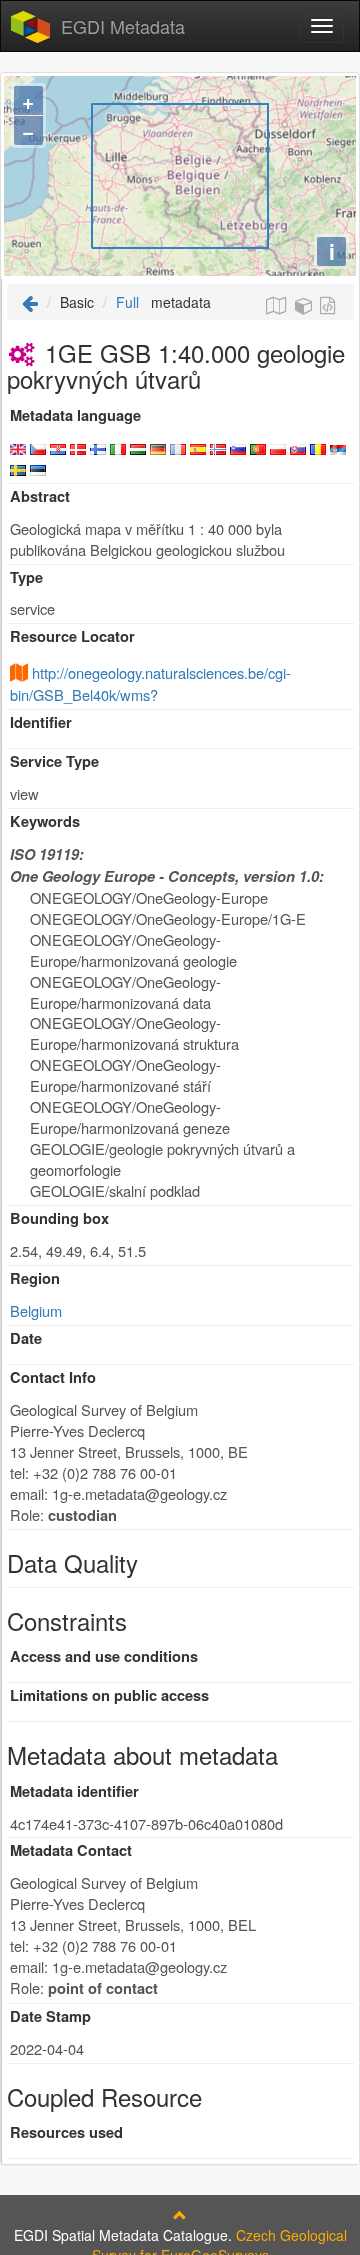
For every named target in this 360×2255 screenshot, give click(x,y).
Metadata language (75, 415)
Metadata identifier (74, 1791)
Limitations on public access (109, 1695)
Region (35, 1278)
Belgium (36, 1310)
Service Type (54, 761)
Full (127, 302)
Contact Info (53, 1377)
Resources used (66, 2132)
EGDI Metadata (123, 26)
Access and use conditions (104, 1656)
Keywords (45, 821)
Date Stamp (50, 2016)
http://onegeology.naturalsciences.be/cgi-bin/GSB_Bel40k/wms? (150, 683)
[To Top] (180, 2215)
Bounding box (59, 1218)
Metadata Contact (71, 1850)
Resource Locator (72, 636)
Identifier (41, 722)
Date (26, 1338)
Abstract (40, 496)
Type (26, 577)
